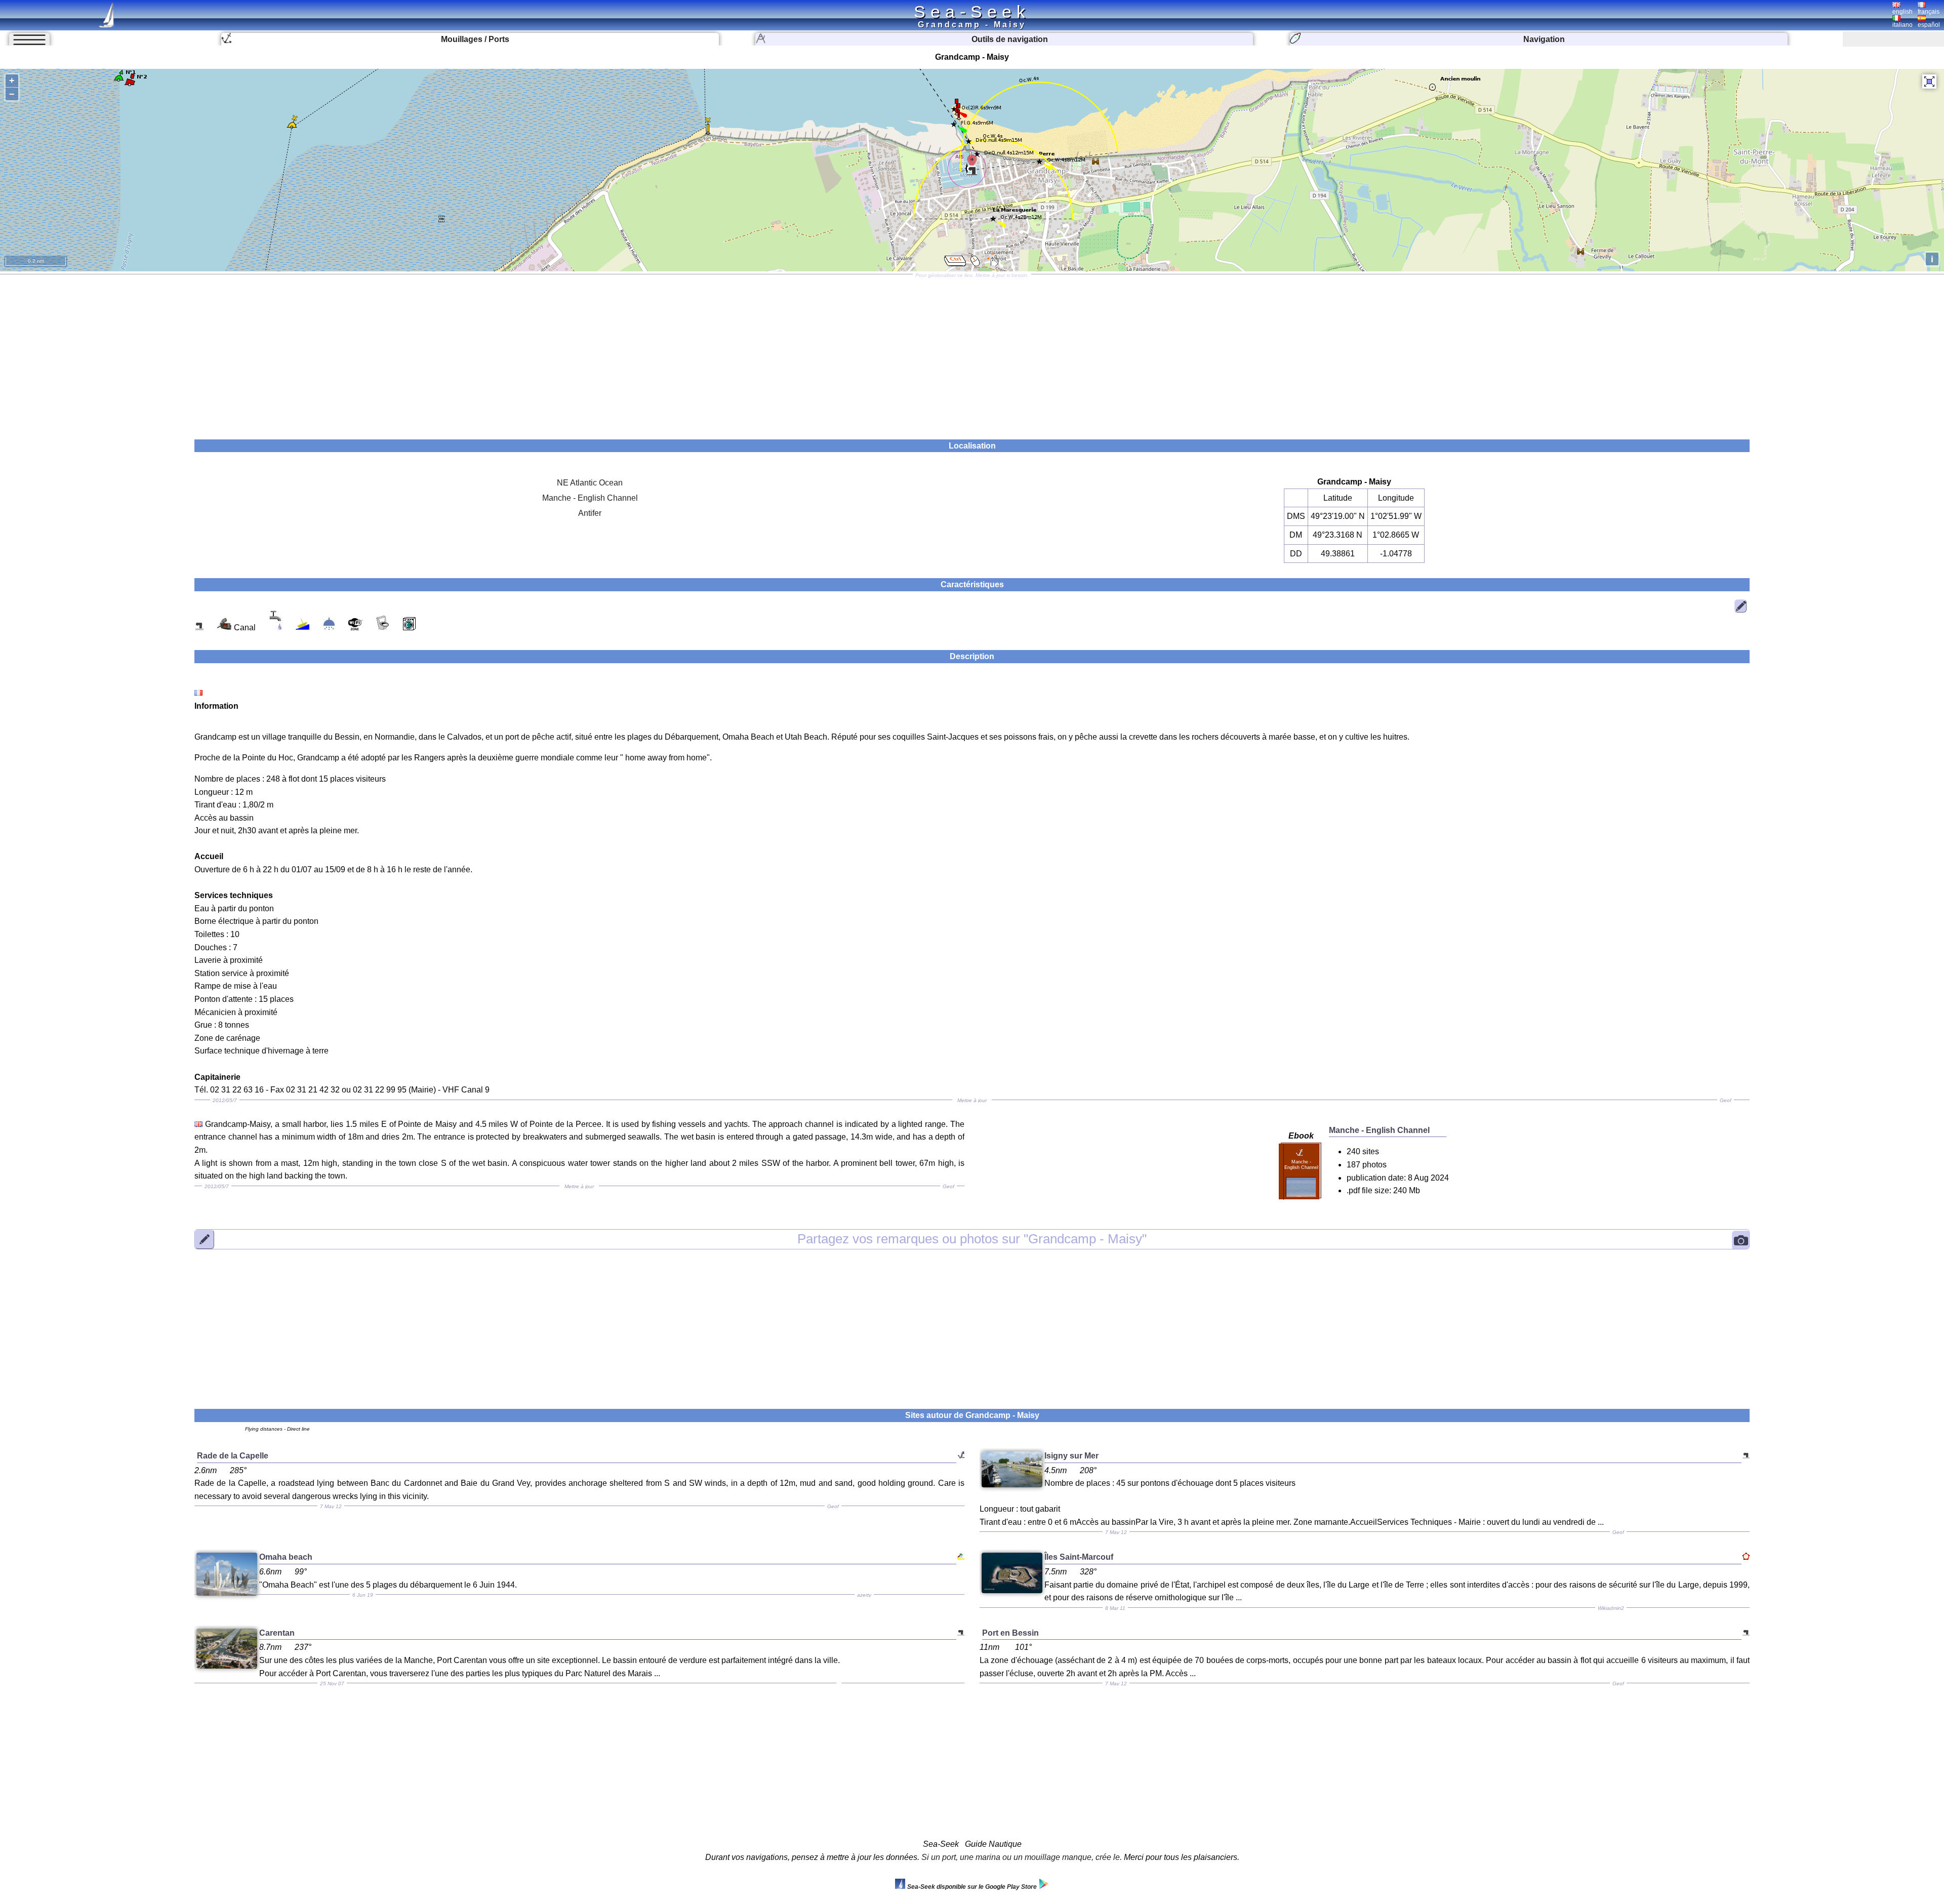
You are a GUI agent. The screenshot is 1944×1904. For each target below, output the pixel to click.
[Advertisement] (972, 353)
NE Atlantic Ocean (590, 483)
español (1929, 25)
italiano (1902, 25)
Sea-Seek (972, 12)
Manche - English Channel (590, 498)
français (1929, 12)
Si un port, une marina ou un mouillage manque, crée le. (1022, 1857)
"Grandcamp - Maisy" (972, 1239)
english (1902, 12)
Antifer (590, 513)
